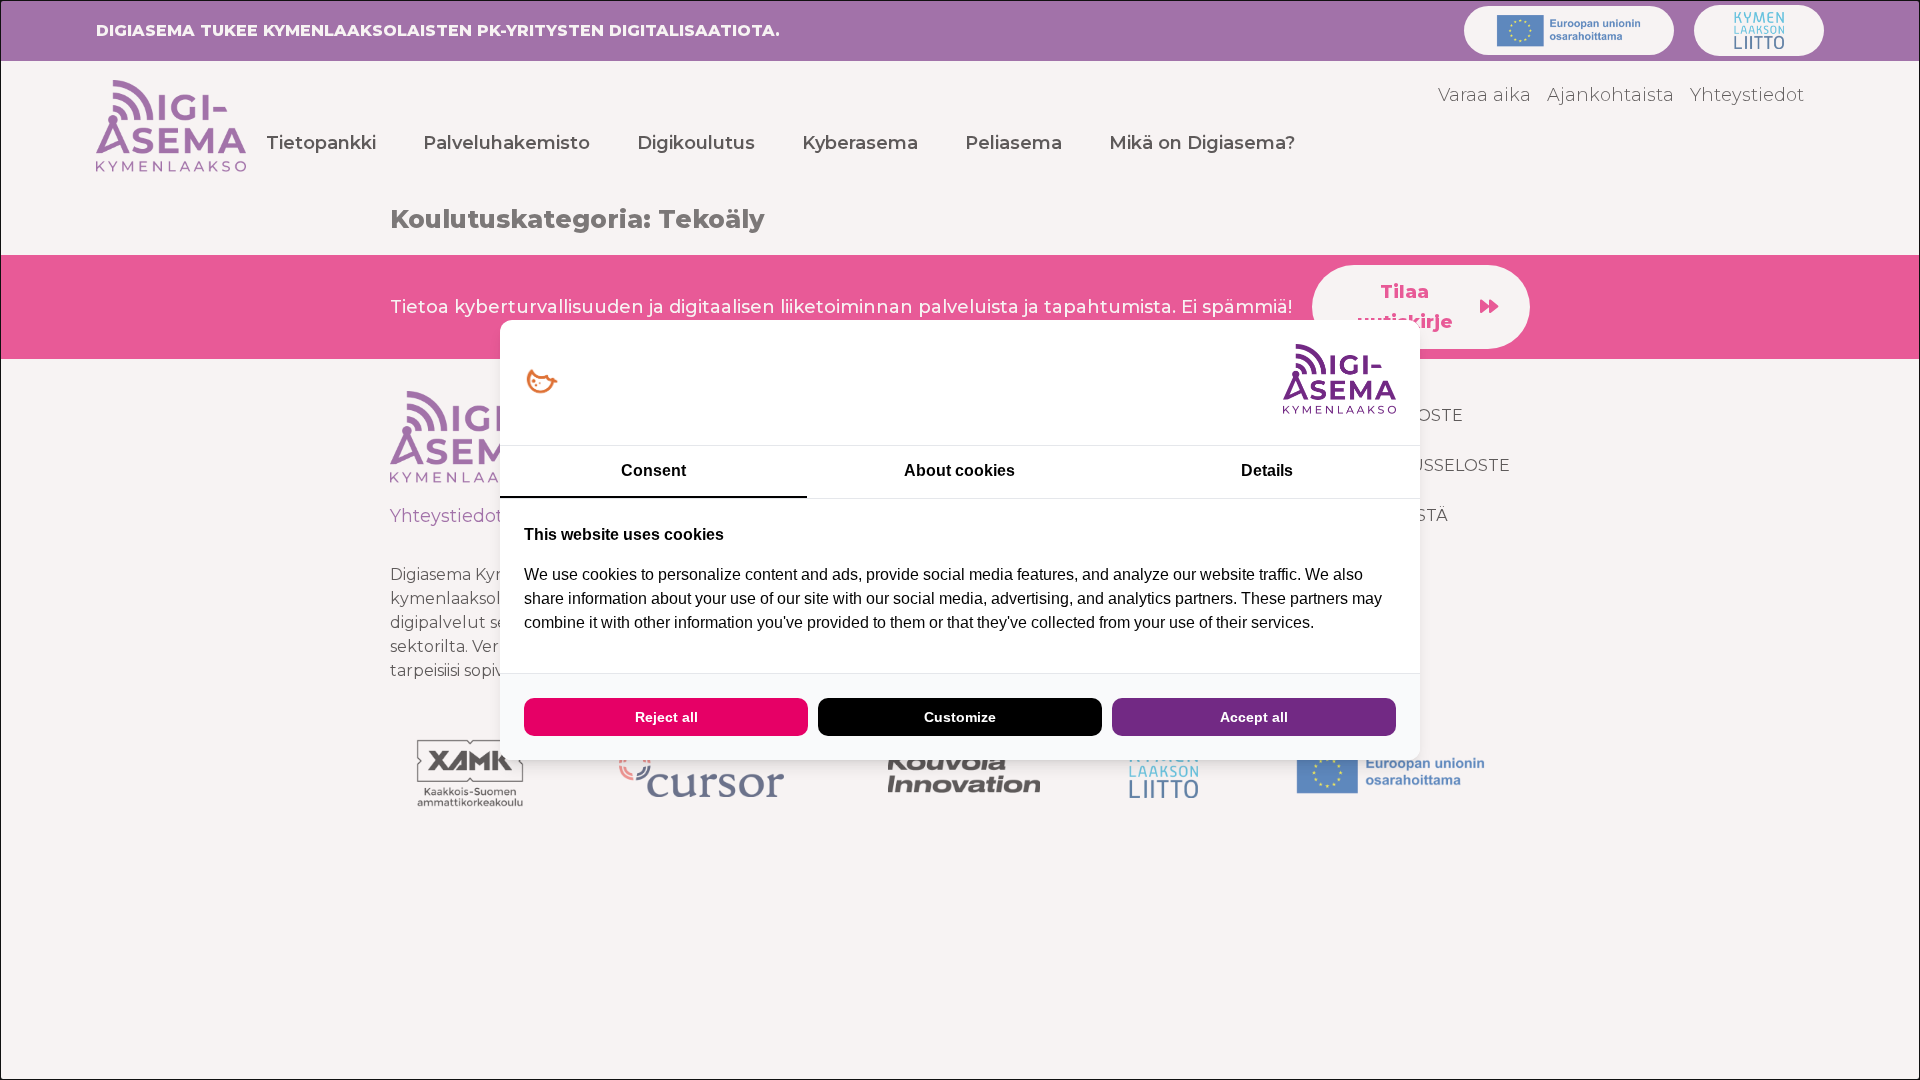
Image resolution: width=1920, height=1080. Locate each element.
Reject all (666, 717)
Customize (960, 717)
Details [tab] (1267, 470)
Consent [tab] (653, 470)
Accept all (1254, 717)
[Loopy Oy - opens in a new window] (541, 382)
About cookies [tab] (959, 470)
